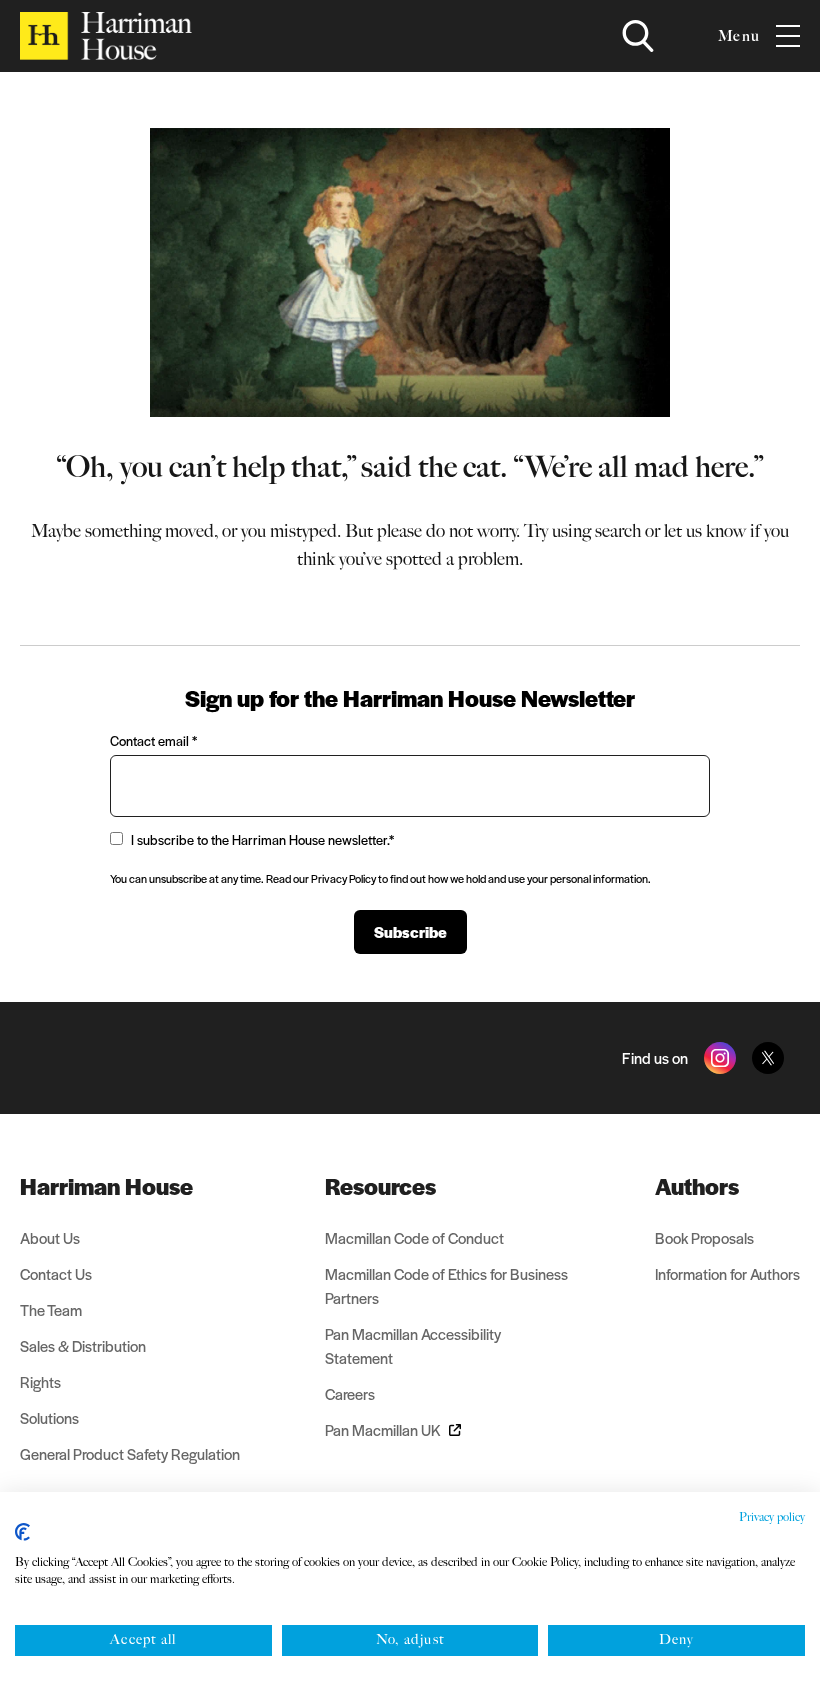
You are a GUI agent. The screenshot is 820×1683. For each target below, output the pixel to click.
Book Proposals (704, 1237)
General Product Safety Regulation (130, 1453)
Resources (380, 1186)
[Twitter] (768, 1058)
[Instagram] (720, 1058)
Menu (739, 36)
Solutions (49, 1417)
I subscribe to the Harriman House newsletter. (262, 839)
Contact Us (56, 1273)
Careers (350, 1393)
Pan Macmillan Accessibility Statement (413, 1345)
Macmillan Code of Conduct (414, 1237)
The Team (51, 1309)
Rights (40, 1381)
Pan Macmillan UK (383, 1429)
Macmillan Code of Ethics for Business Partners (446, 1285)
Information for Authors (727, 1273)
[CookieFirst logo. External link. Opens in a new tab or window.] (22, 1532)
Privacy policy (772, 1517)
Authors (697, 1186)
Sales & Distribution (83, 1345)
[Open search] (638, 36)
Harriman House (106, 1186)
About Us (50, 1237)
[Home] (106, 36)
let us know (705, 531)
